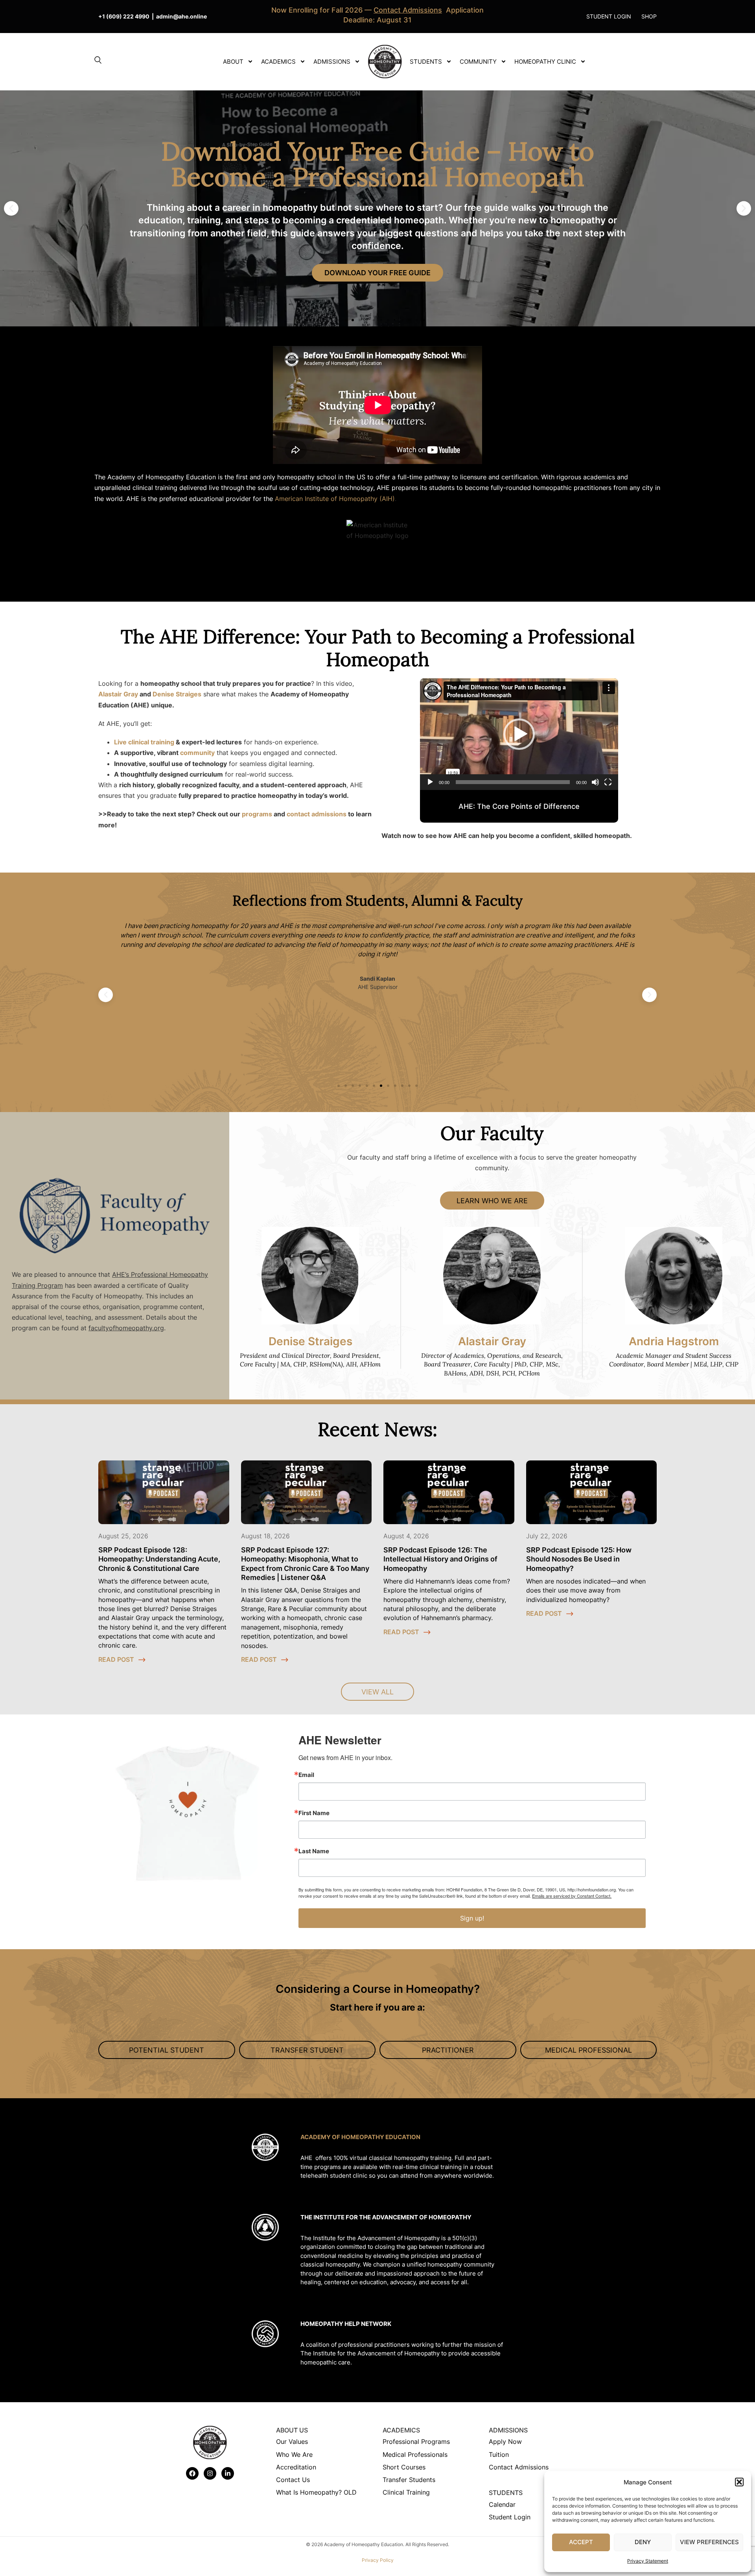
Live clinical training (144, 742)
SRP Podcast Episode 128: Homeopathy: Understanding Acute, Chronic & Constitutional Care (159, 1559)
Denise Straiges (177, 694)
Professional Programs (416, 2442)
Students (426, 62)
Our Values (292, 2442)
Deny (643, 2542)
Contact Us (293, 2480)
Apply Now (505, 2442)
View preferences (709, 2542)
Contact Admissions (519, 2467)
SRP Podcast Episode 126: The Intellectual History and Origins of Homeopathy (440, 1559)
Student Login (510, 2517)
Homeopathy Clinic (545, 62)
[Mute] (595, 782)
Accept (581, 2542)
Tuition (499, 2454)
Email (306, 1775)
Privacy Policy (378, 2560)
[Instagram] (210, 2473)
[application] (519, 734)
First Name (314, 1813)
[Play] (430, 782)
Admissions (332, 62)
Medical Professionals (415, 2454)
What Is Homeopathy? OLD (316, 2492)
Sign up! (472, 1918)
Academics (278, 62)
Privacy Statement (648, 2561)
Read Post (117, 1659)
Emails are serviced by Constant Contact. (572, 1896)
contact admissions (317, 814)
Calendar (502, 2504)
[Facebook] (192, 2473)
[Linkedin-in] (228, 2473)
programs (257, 814)
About (233, 62)
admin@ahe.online (181, 16)
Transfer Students (409, 2480)
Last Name (314, 1851)
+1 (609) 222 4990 (124, 16)
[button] (739, 2482)
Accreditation (296, 2467)
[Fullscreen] (608, 782)
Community (478, 62)
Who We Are (294, 2454)
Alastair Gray (118, 694)
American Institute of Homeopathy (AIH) (335, 499)
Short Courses (404, 2467)
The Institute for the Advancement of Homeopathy (386, 2217)
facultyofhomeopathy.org (126, 1328)
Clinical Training (406, 2492)
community (197, 753)
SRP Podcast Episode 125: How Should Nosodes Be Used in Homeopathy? (579, 1559)
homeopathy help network (346, 2324)
